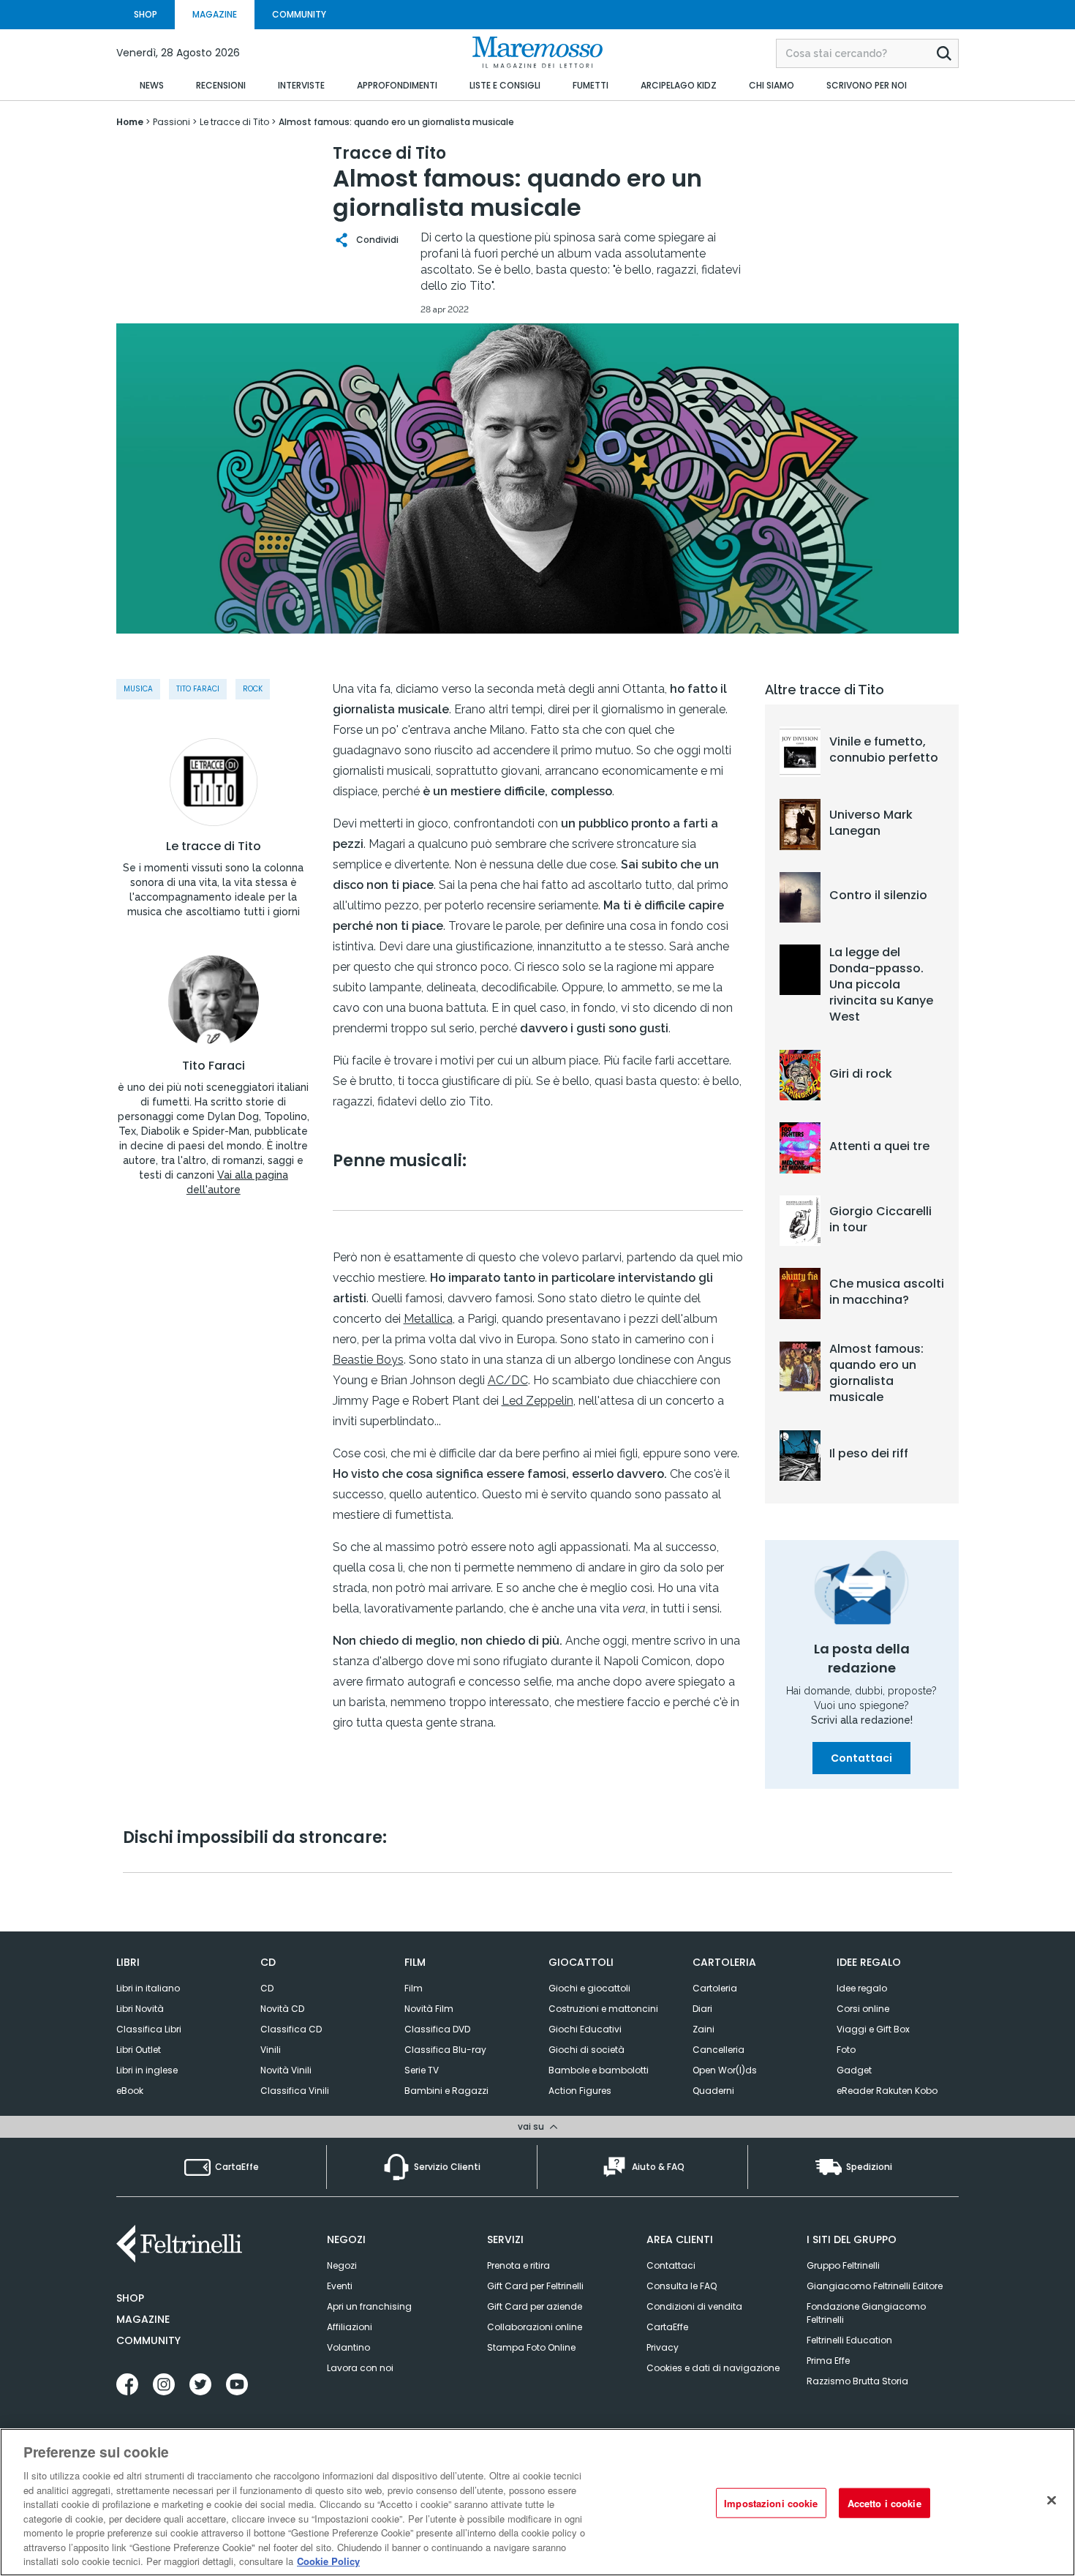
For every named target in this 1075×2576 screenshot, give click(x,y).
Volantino (348, 2347)
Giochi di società (586, 2050)
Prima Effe (828, 2361)
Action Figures (580, 2091)
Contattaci (861, 1758)
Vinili (271, 2050)
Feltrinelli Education (849, 2340)
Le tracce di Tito (214, 846)
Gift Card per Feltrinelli (535, 2286)
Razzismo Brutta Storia (857, 2381)
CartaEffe (667, 2327)
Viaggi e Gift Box (873, 2029)
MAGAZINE (215, 14)
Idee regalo (862, 1988)
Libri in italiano (148, 1988)
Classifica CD (291, 2029)
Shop (130, 2298)
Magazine (143, 2319)
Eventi (340, 2286)
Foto (846, 2050)
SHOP (146, 14)
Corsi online (863, 2009)
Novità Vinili (286, 2070)
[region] (537, 2502)
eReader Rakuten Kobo (887, 2091)
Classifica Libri (149, 2029)
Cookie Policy (328, 2561)
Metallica (428, 1319)
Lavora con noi (360, 2368)
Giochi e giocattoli (589, 1988)
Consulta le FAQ (682, 2286)
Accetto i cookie (884, 2503)
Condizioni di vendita (694, 2306)
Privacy (663, 2347)
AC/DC (508, 1380)
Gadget (854, 2070)
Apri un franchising (369, 2306)
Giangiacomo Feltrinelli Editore (875, 2286)
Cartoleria (715, 1988)
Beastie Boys (368, 1360)
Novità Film (429, 2009)
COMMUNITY (299, 14)
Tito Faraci (214, 1066)
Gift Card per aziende (535, 2306)
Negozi (342, 2265)
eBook (130, 2091)
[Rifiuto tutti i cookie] (1052, 2501)
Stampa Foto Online (531, 2347)
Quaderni (713, 2091)
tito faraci (198, 689)
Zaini (704, 2029)
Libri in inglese (147, 2070)
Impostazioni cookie (771, 2503)
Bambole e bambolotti (599, 2070)
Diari (702, 2009)
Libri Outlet (139, 2050)
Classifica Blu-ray (445, 2050)
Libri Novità (140, 2009)
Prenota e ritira (518, 2265)
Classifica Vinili (295, 2091)
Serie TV (422, 2070)
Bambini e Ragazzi (446, 2091)
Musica (138, 689)
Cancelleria (718, 2050)
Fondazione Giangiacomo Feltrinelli (866, 2313)
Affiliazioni (350, 2327)
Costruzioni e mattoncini (603, 2009)
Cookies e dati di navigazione (713, 2368)
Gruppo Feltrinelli (843, 2265)
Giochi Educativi (585, 2029)
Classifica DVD (437, 2029)
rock (253, 689)
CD (267, 1988)
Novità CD (282, 2009)
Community (148, 2340)
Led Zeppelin (537, 1401)
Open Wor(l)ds (725, 2070)
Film (414, 1988)
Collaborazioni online (535, 2327)
